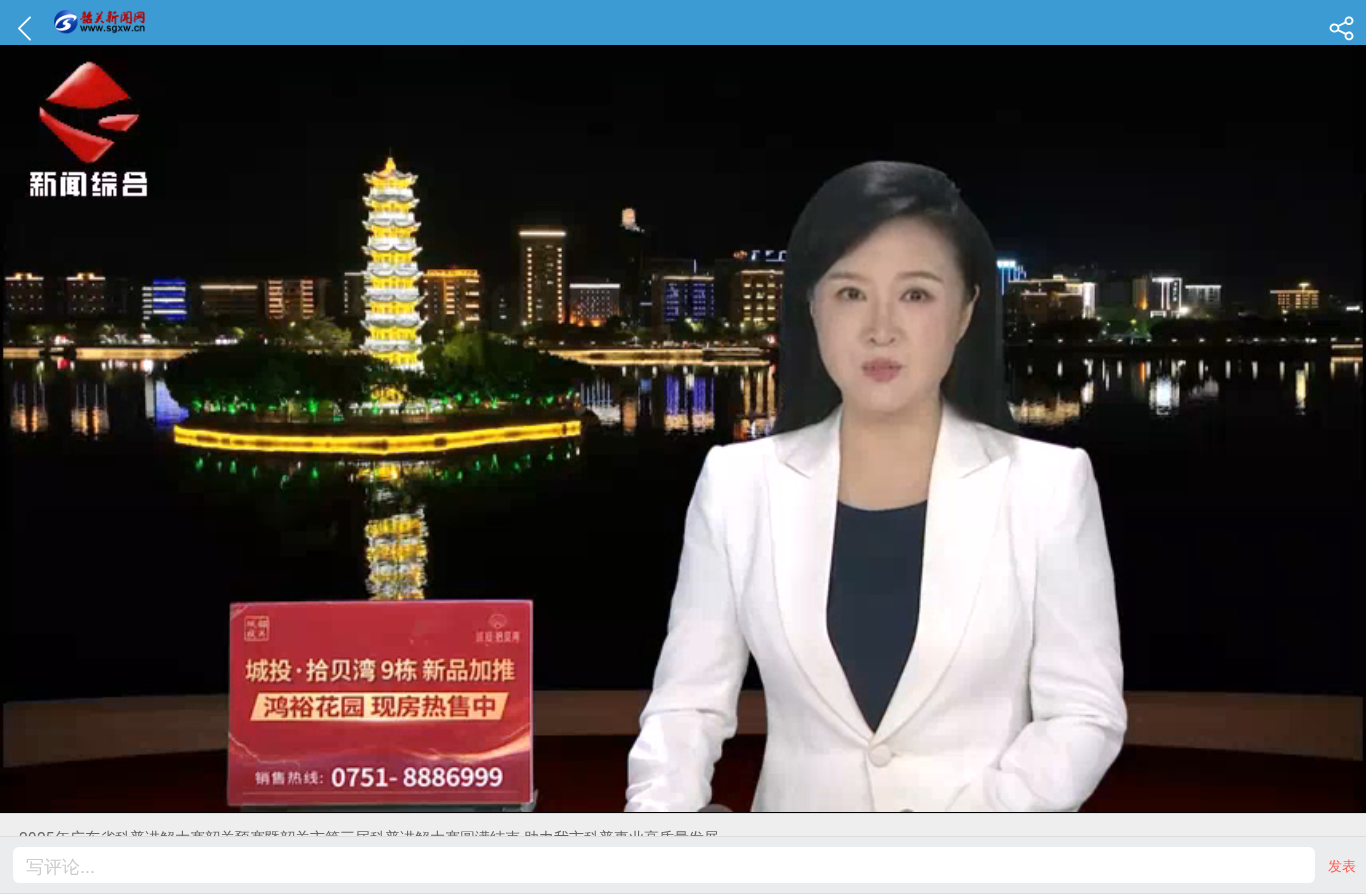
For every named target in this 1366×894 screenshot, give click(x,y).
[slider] (661, 798)
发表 (1342, 865)
